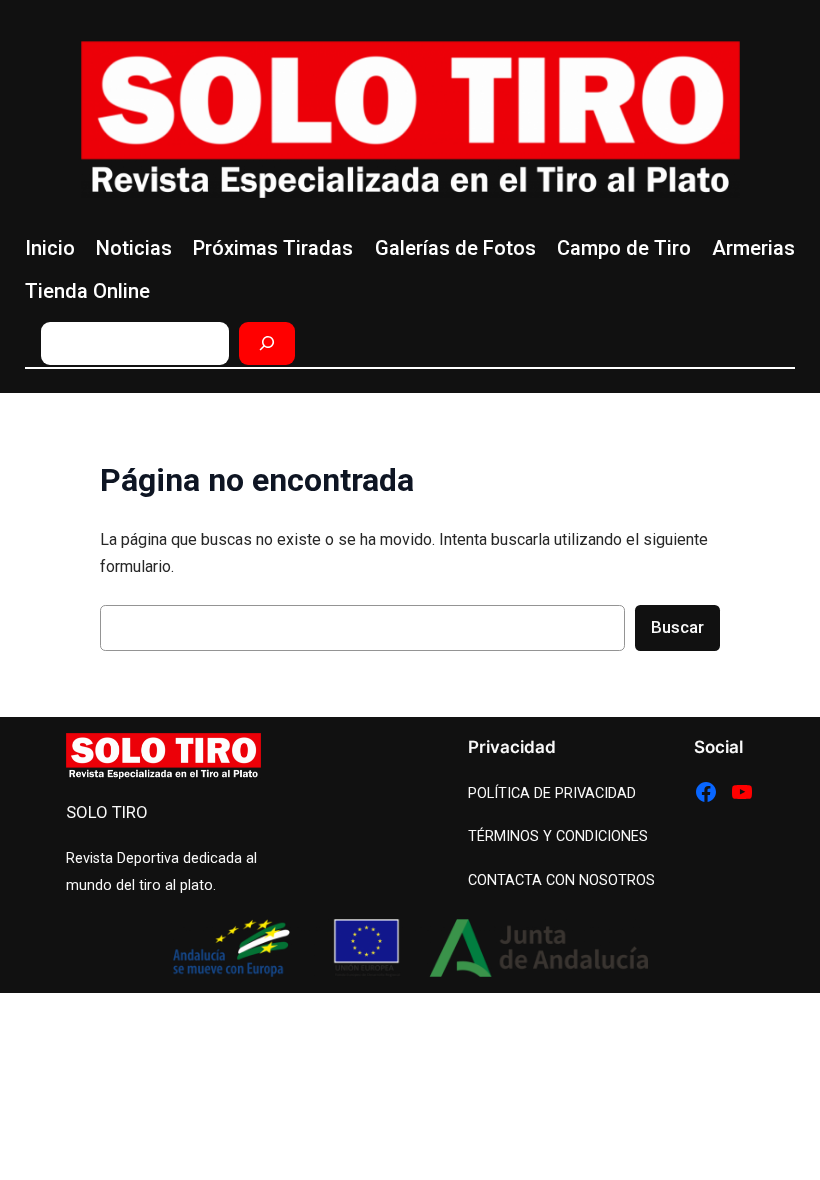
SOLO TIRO (107, 812)
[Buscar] (267, 343)
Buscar (677, 627)
